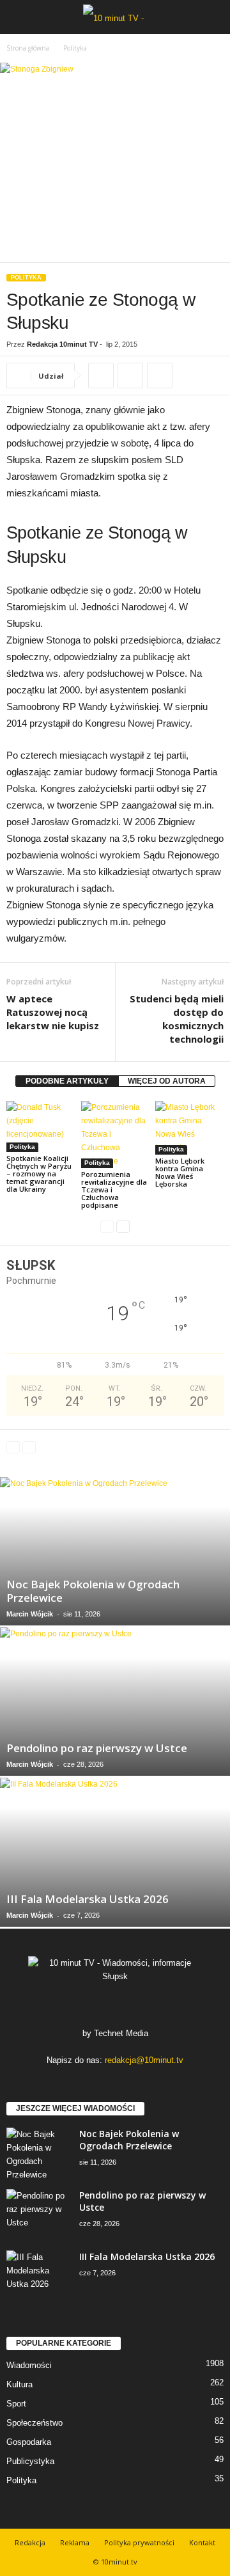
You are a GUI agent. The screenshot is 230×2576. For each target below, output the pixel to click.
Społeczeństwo (34, 2423)
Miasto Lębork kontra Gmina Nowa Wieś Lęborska (180, 1172)
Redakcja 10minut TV (62, 344)
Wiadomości (29, 2365)
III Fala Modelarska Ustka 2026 (88, 1899)
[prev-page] (107, 1227)
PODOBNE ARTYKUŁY (67, 1081)
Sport (16, 2404)
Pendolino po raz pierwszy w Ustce (97, 1748)
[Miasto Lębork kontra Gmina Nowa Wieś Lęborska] (189, 1128)
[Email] (160, 375)
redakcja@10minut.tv (144, 2060)
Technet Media (121, 2033)
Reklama (75, 2542)
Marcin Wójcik (30, 1614)
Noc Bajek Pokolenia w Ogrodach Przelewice (93, 1591)
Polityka (26, 278)
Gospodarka (29, 2442)
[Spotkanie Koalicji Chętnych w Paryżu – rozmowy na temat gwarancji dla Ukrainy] (41, 1126)
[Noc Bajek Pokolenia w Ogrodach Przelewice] (115, 1551)
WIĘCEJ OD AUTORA (167, 1081)
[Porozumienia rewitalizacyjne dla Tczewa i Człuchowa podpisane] (115, 1134)
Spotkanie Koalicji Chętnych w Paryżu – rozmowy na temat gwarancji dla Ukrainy (39, 1173)
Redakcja (30, 2542)
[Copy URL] (101, 375)
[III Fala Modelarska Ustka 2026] (115, 1852)
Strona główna (28, 48)
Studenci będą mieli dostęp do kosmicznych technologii (177, 1019)
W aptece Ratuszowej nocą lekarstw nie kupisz (53, 1012)
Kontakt (202, 2542)
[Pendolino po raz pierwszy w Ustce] (115, 1702)
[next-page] (123, 1227)
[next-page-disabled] (29, 1447)
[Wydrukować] (130, 375)
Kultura (19, 2384)
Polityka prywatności (139, 2542)
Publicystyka (30, 2461)
